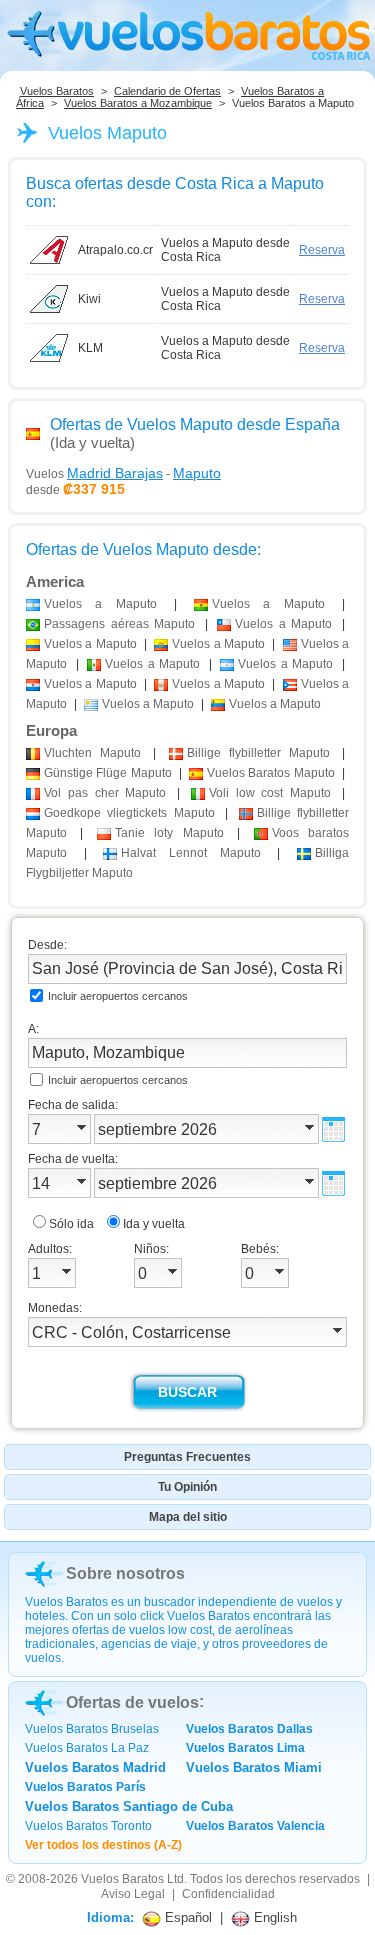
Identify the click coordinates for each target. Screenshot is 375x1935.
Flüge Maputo (108, 773)
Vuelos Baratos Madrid (95, 1767)
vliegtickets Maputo (129, 813)
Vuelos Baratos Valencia (255, 1826)
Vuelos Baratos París (85, 1787)
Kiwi (89, 299)
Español (186, 1917)
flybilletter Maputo (258, 753)
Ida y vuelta (154, 1224)
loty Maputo (169, 833)
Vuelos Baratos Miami (254, 1767)
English (273, 1917)
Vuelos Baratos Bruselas (92, 1729)
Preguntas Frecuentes (187, 1457)
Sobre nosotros (125, 1573)
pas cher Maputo (105, 793)
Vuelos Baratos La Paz (87, 1748)
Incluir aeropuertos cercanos (118, 996)
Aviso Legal (133, 1894)
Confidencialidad (228, 1894)
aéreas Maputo (119, 624)
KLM (90, 348)
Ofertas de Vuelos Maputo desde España (195, 424)
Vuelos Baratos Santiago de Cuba (129, 1806)
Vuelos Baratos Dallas (249, 1729)
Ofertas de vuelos (132, 1702)
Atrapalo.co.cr (115, 250)
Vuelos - (123, 473)
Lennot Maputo (190, 853)
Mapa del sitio (188, 1517)
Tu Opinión (187, 1487)
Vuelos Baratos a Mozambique (138, 103)
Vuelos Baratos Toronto (88, 1826)
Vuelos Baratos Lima (245, 1748)
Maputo (92, 753)
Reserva (322, 250)
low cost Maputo (270, 793)
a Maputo (100, 604)
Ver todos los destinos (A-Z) (103, 1845)
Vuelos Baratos (57, 91)
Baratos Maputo (271, 773)
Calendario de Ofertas (167, 91)
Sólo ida (71, 1224)
